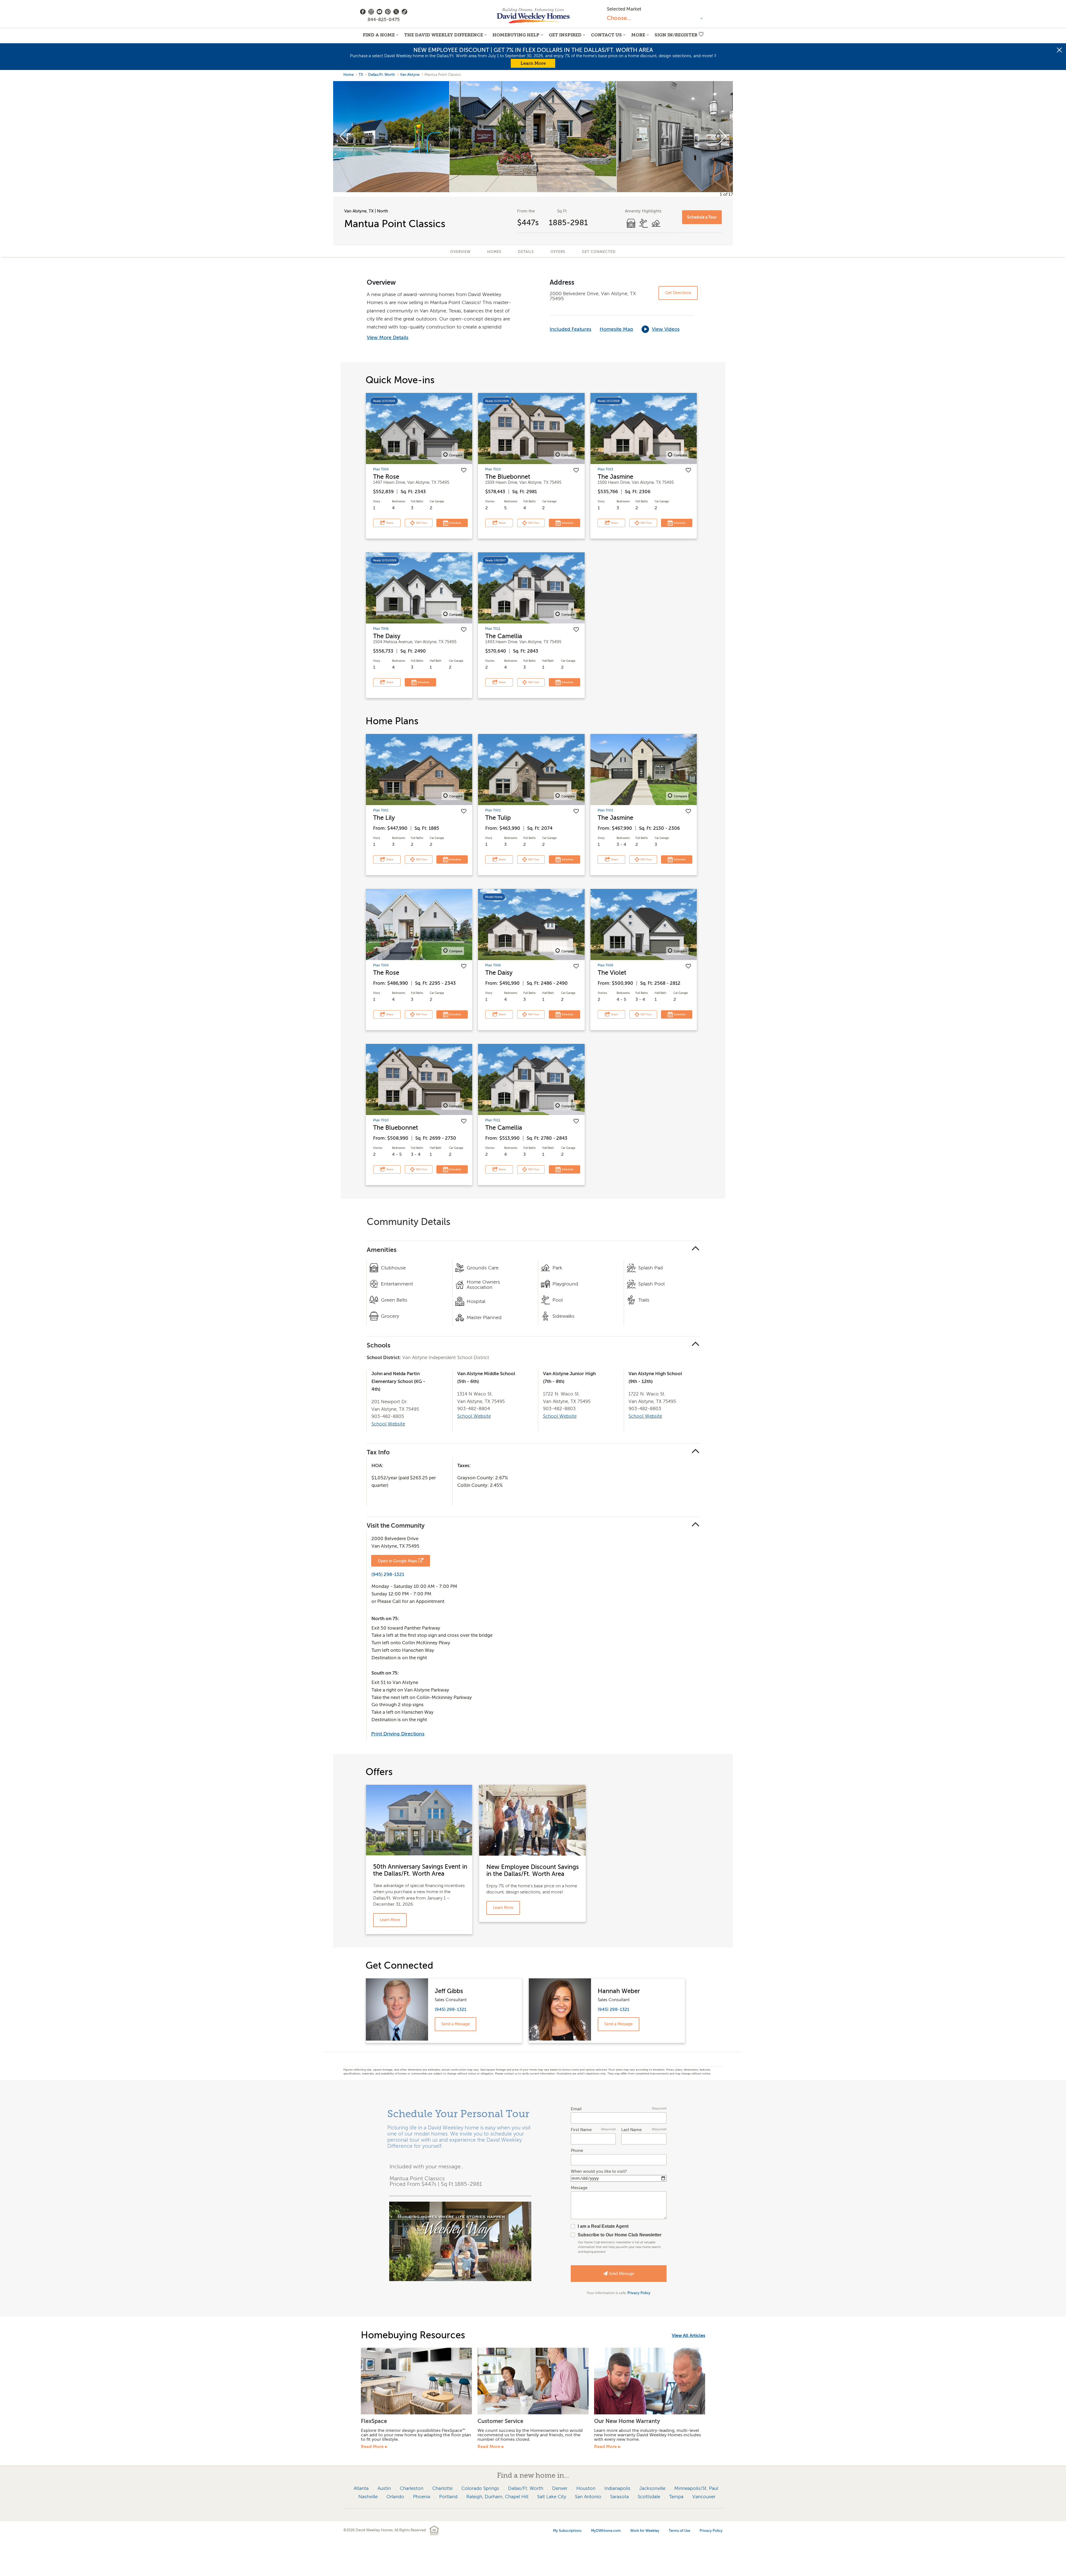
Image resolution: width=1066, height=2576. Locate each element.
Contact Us (606, 35)
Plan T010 (493, 469)
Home (349, 75)
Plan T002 (493, 810)
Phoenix (422, 2497)
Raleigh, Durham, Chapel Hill (497, 2497)
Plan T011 (493, 629)
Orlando (395, 2497)
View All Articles (688, 2336)
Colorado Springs (480, 2488)
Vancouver (704, 2497)
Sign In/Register (676, 35)
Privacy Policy (639, 2293)
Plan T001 (381, 810)
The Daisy (387, 636)
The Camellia (504, 636)
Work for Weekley (645, 2531)
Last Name (644, 2130)
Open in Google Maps (397, 1561)
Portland (448, 2497)
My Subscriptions (567, 2531)
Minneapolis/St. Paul (696, 2488)
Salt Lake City (552, 2497)
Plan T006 (381, 629)
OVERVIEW (460, 252)
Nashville (368, 2497)
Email (619, 2109)
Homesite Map (616, 329)
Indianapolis (617, 2488)
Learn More (533, 63)
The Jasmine (615, 477)
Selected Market (624, 9)
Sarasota (619, 2497)
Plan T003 (605, 469)
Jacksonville (652, 2488)
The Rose (386, 477)
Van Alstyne (410, 75)
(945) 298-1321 (388, 1574)
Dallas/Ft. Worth (382, 75)
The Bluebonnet (508, 477)
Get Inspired (565, 35)
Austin (384, 2488)
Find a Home (379, 35)
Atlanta (361, 2488)
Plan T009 (605, 965)
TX (361, 75)
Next (722, 137)
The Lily (384, 818)
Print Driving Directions (398, 1734)
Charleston (412, 2488)
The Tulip (498, 818)
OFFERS (558, 252)
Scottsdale (649, 2497)
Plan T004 (381, 469)
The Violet (612, 973)
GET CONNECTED (599, 252)
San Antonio (588, 2497)
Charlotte (442, 2488)
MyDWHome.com (606, 2531)
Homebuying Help (516, 35)
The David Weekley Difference (444, 35)
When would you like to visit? (599, 2172)
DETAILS (526, 252)
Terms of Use (679, 2531)
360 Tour (421, 523)
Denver (560, 2488)
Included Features (570, 329)
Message (579, 2188)
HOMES (494, 252)
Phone (577, 2151)
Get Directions (678, 293)
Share (389, 523)
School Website (388, 1424)
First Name (593, 2130)
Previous (344, 137)
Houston (586, 2488)
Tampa (676, 2497)
